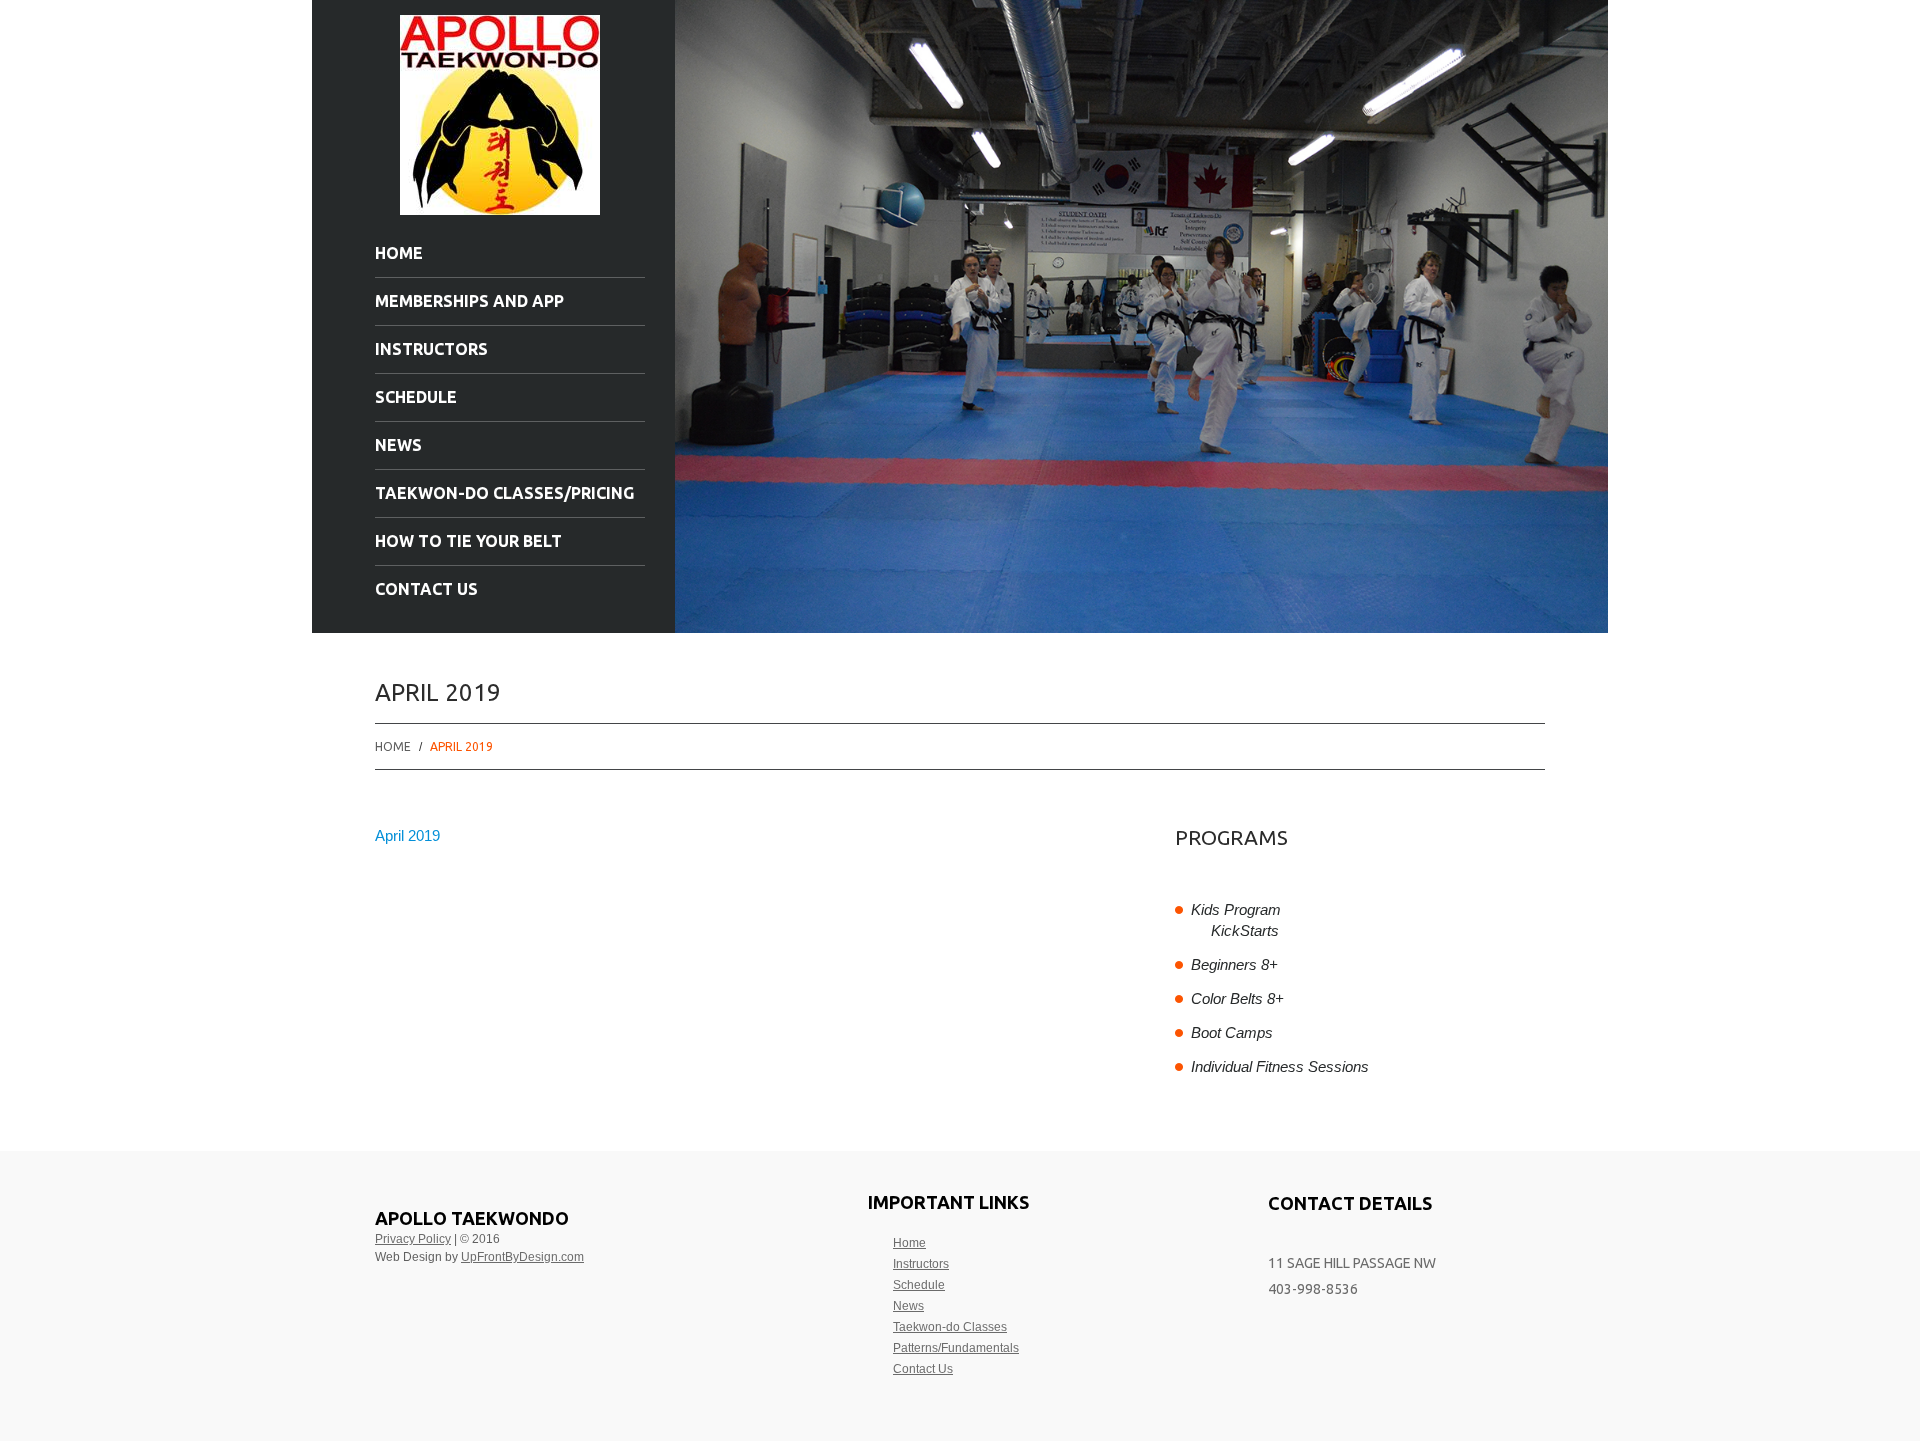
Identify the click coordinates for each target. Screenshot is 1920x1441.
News (398, 445)
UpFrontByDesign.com (522, 1257)
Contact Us (426, 589)
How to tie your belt (468, 541)
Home (399, 253)
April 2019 (407, 835)
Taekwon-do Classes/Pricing (504, 493)
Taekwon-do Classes (950, 1327)
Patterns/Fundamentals (956, 1348)
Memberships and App (469, 301)
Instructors (431, 349)
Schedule (416, 397)
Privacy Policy (413, 1239)
